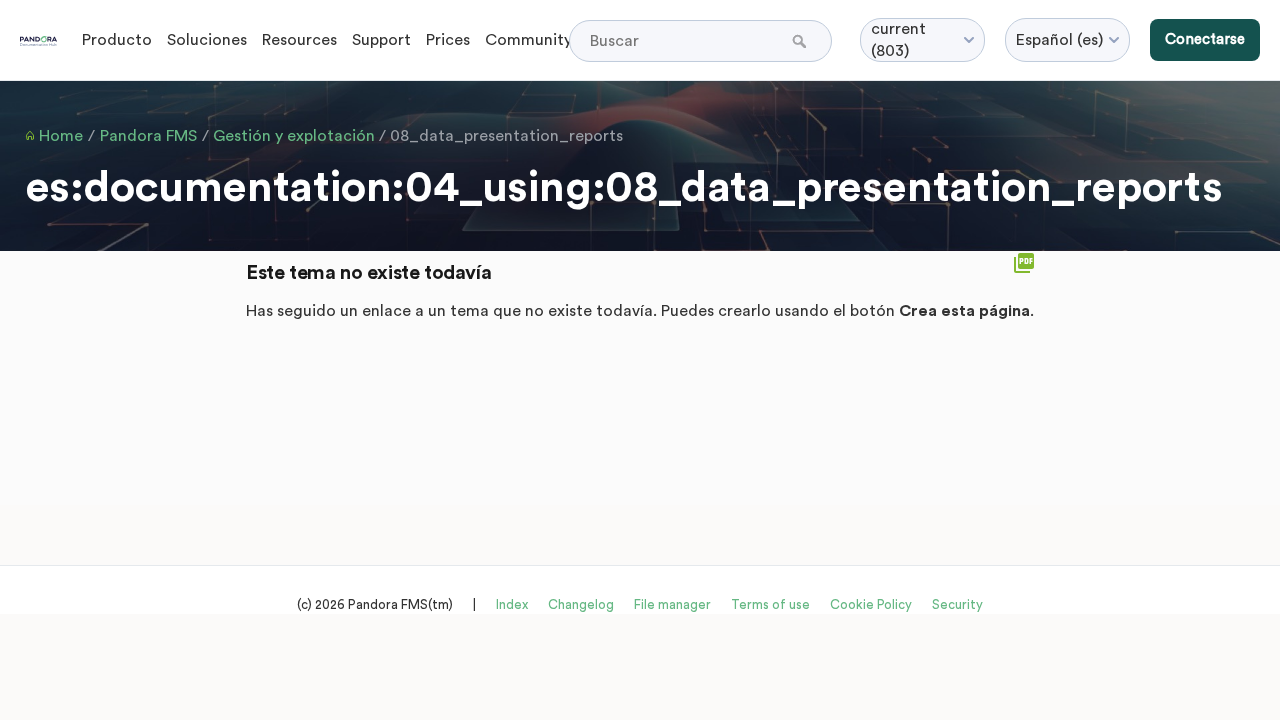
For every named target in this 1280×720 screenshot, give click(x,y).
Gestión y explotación (294, 136)
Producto (117, 40)
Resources (299, 40)
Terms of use (770, 604)
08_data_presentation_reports (506, 136)
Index (512, 604)
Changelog (581, 604)
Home (61, 136)
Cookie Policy (871, 604)
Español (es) (1059, 40)
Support (381, 40)
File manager (672, 604)
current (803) (898, 40)
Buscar (801, 41)
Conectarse (1205, 39)
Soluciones (207, 40)
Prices (448, 40)
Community (528, 40)
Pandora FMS (148, 136)
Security (957, 604)
